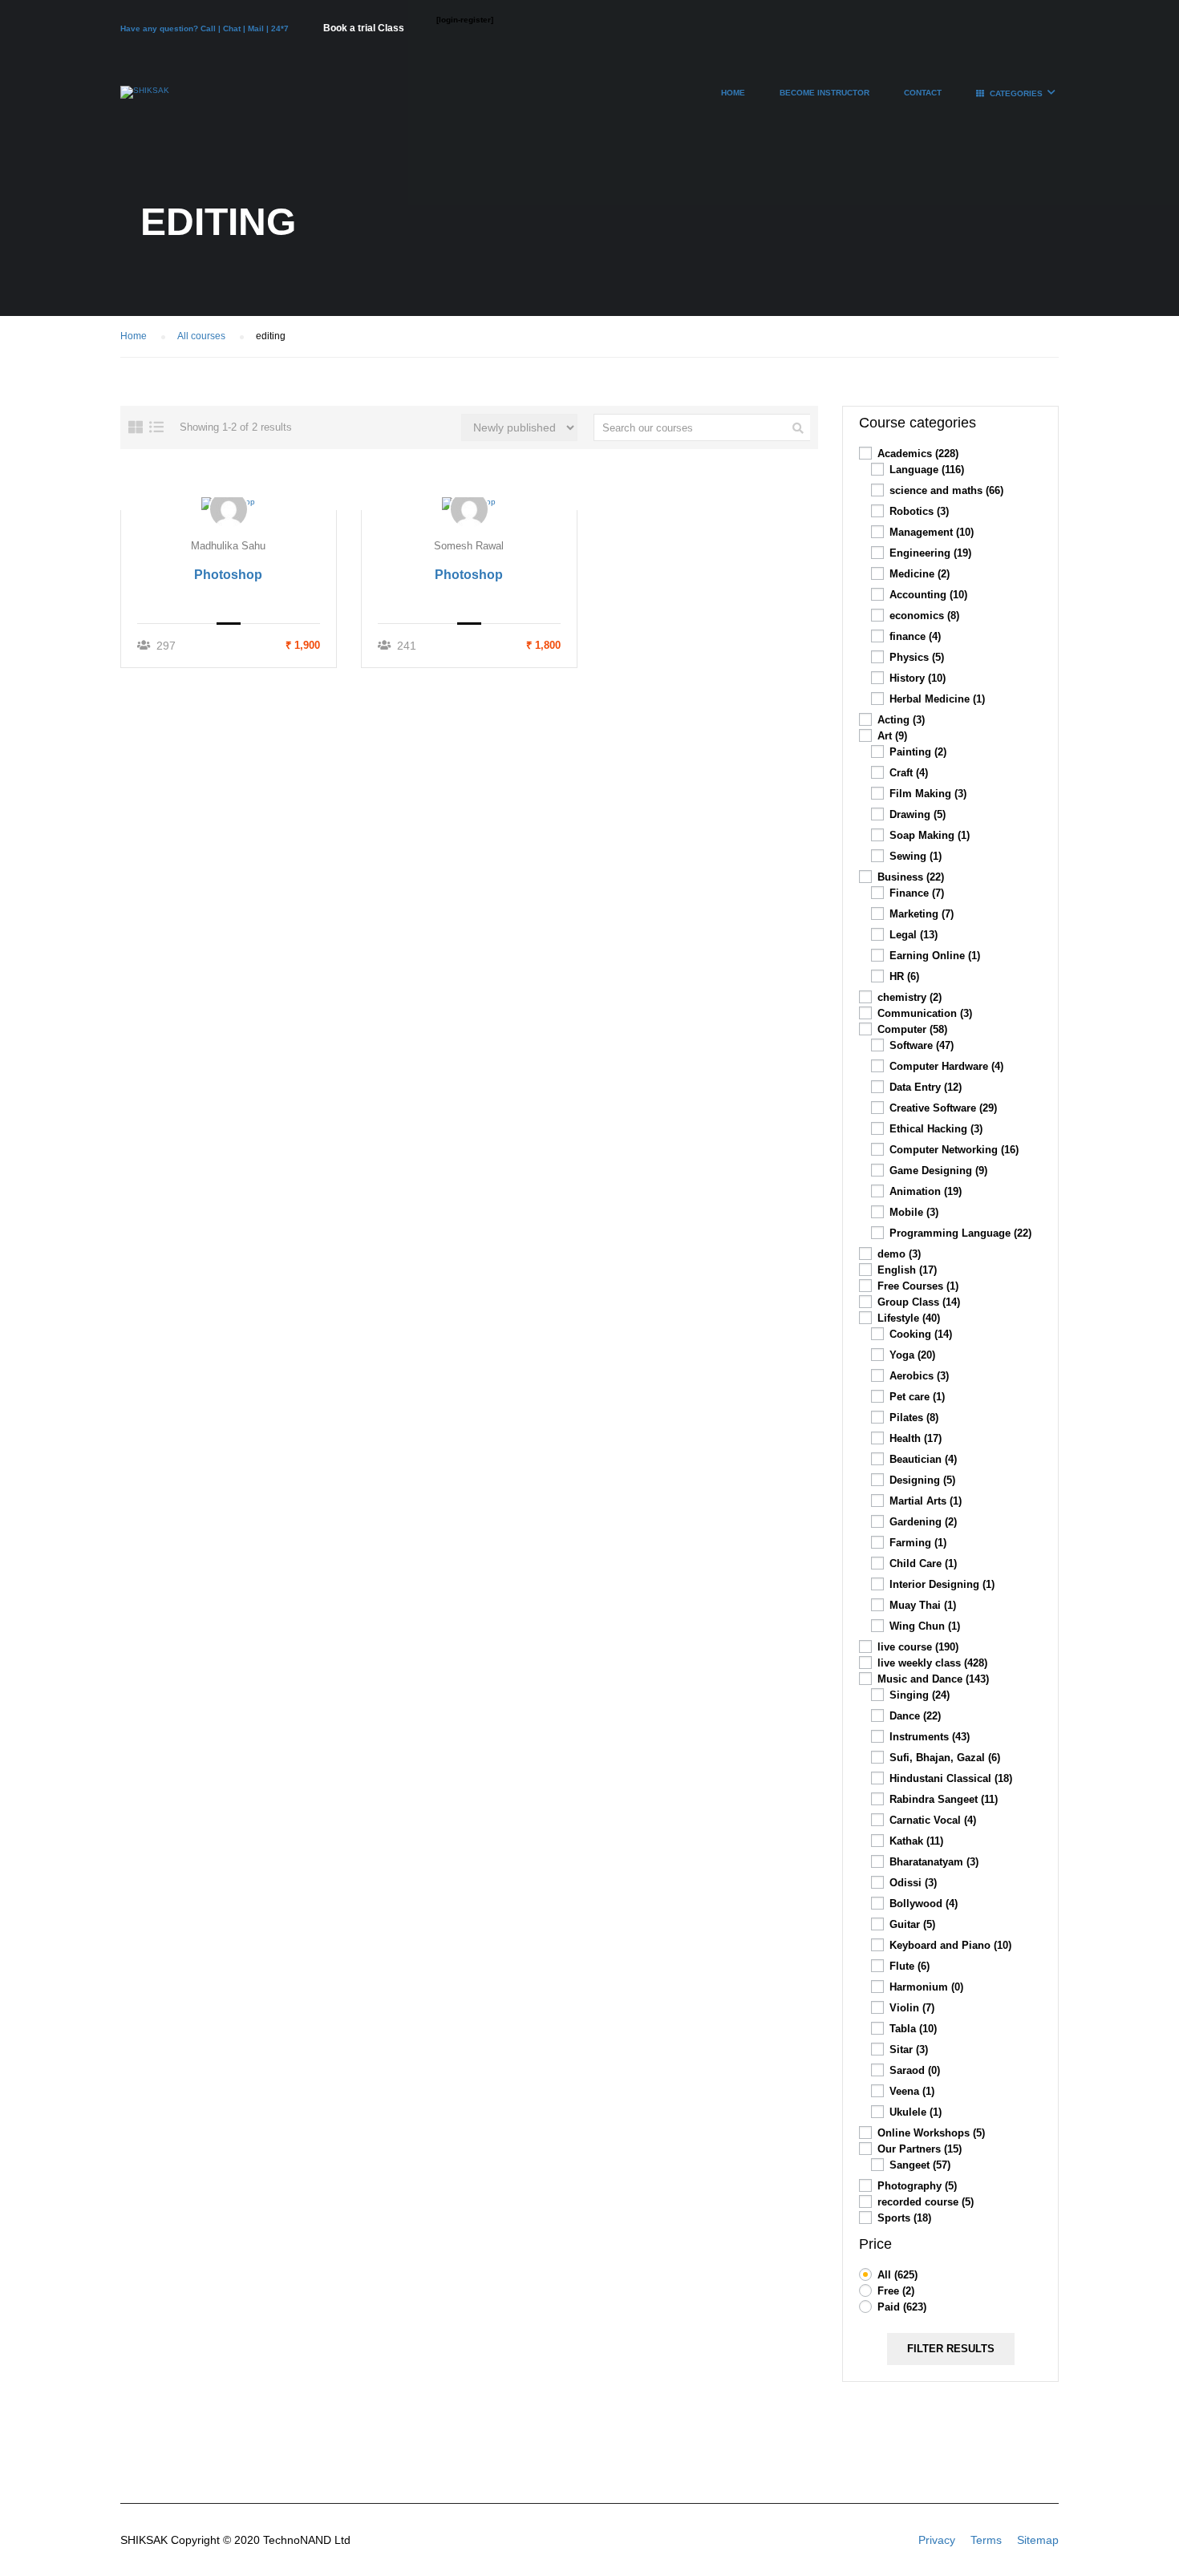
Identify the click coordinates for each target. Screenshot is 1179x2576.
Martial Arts (926, 1501)
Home (733, 93)
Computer (912, 1029)
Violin (912, 2008)
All (897, 2275)
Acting (901, 720)
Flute (910, 1966)
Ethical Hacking (936, 1129)
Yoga (912, 1355)
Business (911, 877)
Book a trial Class (364, 28)
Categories (1016, 93)
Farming (918, 1543)
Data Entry (926, 1087)
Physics (917, 657)
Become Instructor (824, 93)
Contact (923, 93)
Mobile (914, 1212)
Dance (915, 1716)
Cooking (921, 1334)
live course (918, 1647)
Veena (912, 2091)
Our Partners (920, 2149)
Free (896, 2291)
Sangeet (920, 2165)
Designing (922, 1480)
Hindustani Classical (951, 1778)
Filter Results (951, 2349)
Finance (917, 893)
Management (932, 532)
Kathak (916, 1841)
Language (927, 470)
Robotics (919, 511)
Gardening (923, 1522)
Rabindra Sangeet (944, 1799)
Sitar (909, 2049)
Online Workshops (931, 2133)
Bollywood (924, 1904)
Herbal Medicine (937, 699)
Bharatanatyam (934, 1862)
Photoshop (228, 575)
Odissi (913, 1883)
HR (904, 976)
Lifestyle (909, 1318)
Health (916, 1438)
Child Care (923, 1563)
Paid (902, 2307)
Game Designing (938, 1171)
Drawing (918, 814)
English (907, 1270)
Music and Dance (933, 1679)
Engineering (930, 553)
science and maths (946, 490)
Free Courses (918, 1286)
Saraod (915, 2070)
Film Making (928, 794)
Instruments (930, 1737)
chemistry (910, 997)
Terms (986, 2540)
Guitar (912, 1924)
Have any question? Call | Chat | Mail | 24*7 (206, 28)
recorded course (926, 2202)
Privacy (937, 2540)
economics (924, 616)
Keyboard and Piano (950, 1945)
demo (899, 1254)
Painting (918, 752)
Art (892, 736)
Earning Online (935, 956)
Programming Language (960, 1233)
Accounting (928, 595)
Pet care (917, 1397)
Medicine (920, 574)
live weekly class (932, 1663)
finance (915, 636)
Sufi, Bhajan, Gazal (945, 1758)
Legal (914, 935)
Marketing (922, 914)
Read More (229, 503)
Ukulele (916, 2112)
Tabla (913, 2029)
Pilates (914, 1418)
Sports (904, 2218)
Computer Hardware (946, 1066)
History (918, 678)
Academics (918, 454)
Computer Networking (954, 1150)
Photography (917, 2186)
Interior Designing (942, 1584)
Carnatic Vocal (933, 1820)
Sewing (916, 856)
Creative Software (943, 1108)
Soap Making (930, 835)
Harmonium (926, 1987)
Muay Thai (923, 1605)
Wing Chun (925, 1626)
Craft (909, 773)
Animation (926, 1191)
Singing (920, 1695)
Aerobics (919, 1376)
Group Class (919, 1302)
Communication (925, 1013)
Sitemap (1038, 2540)
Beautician (923, 1459)
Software (922, 1045)
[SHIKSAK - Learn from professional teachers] (145, 100)
